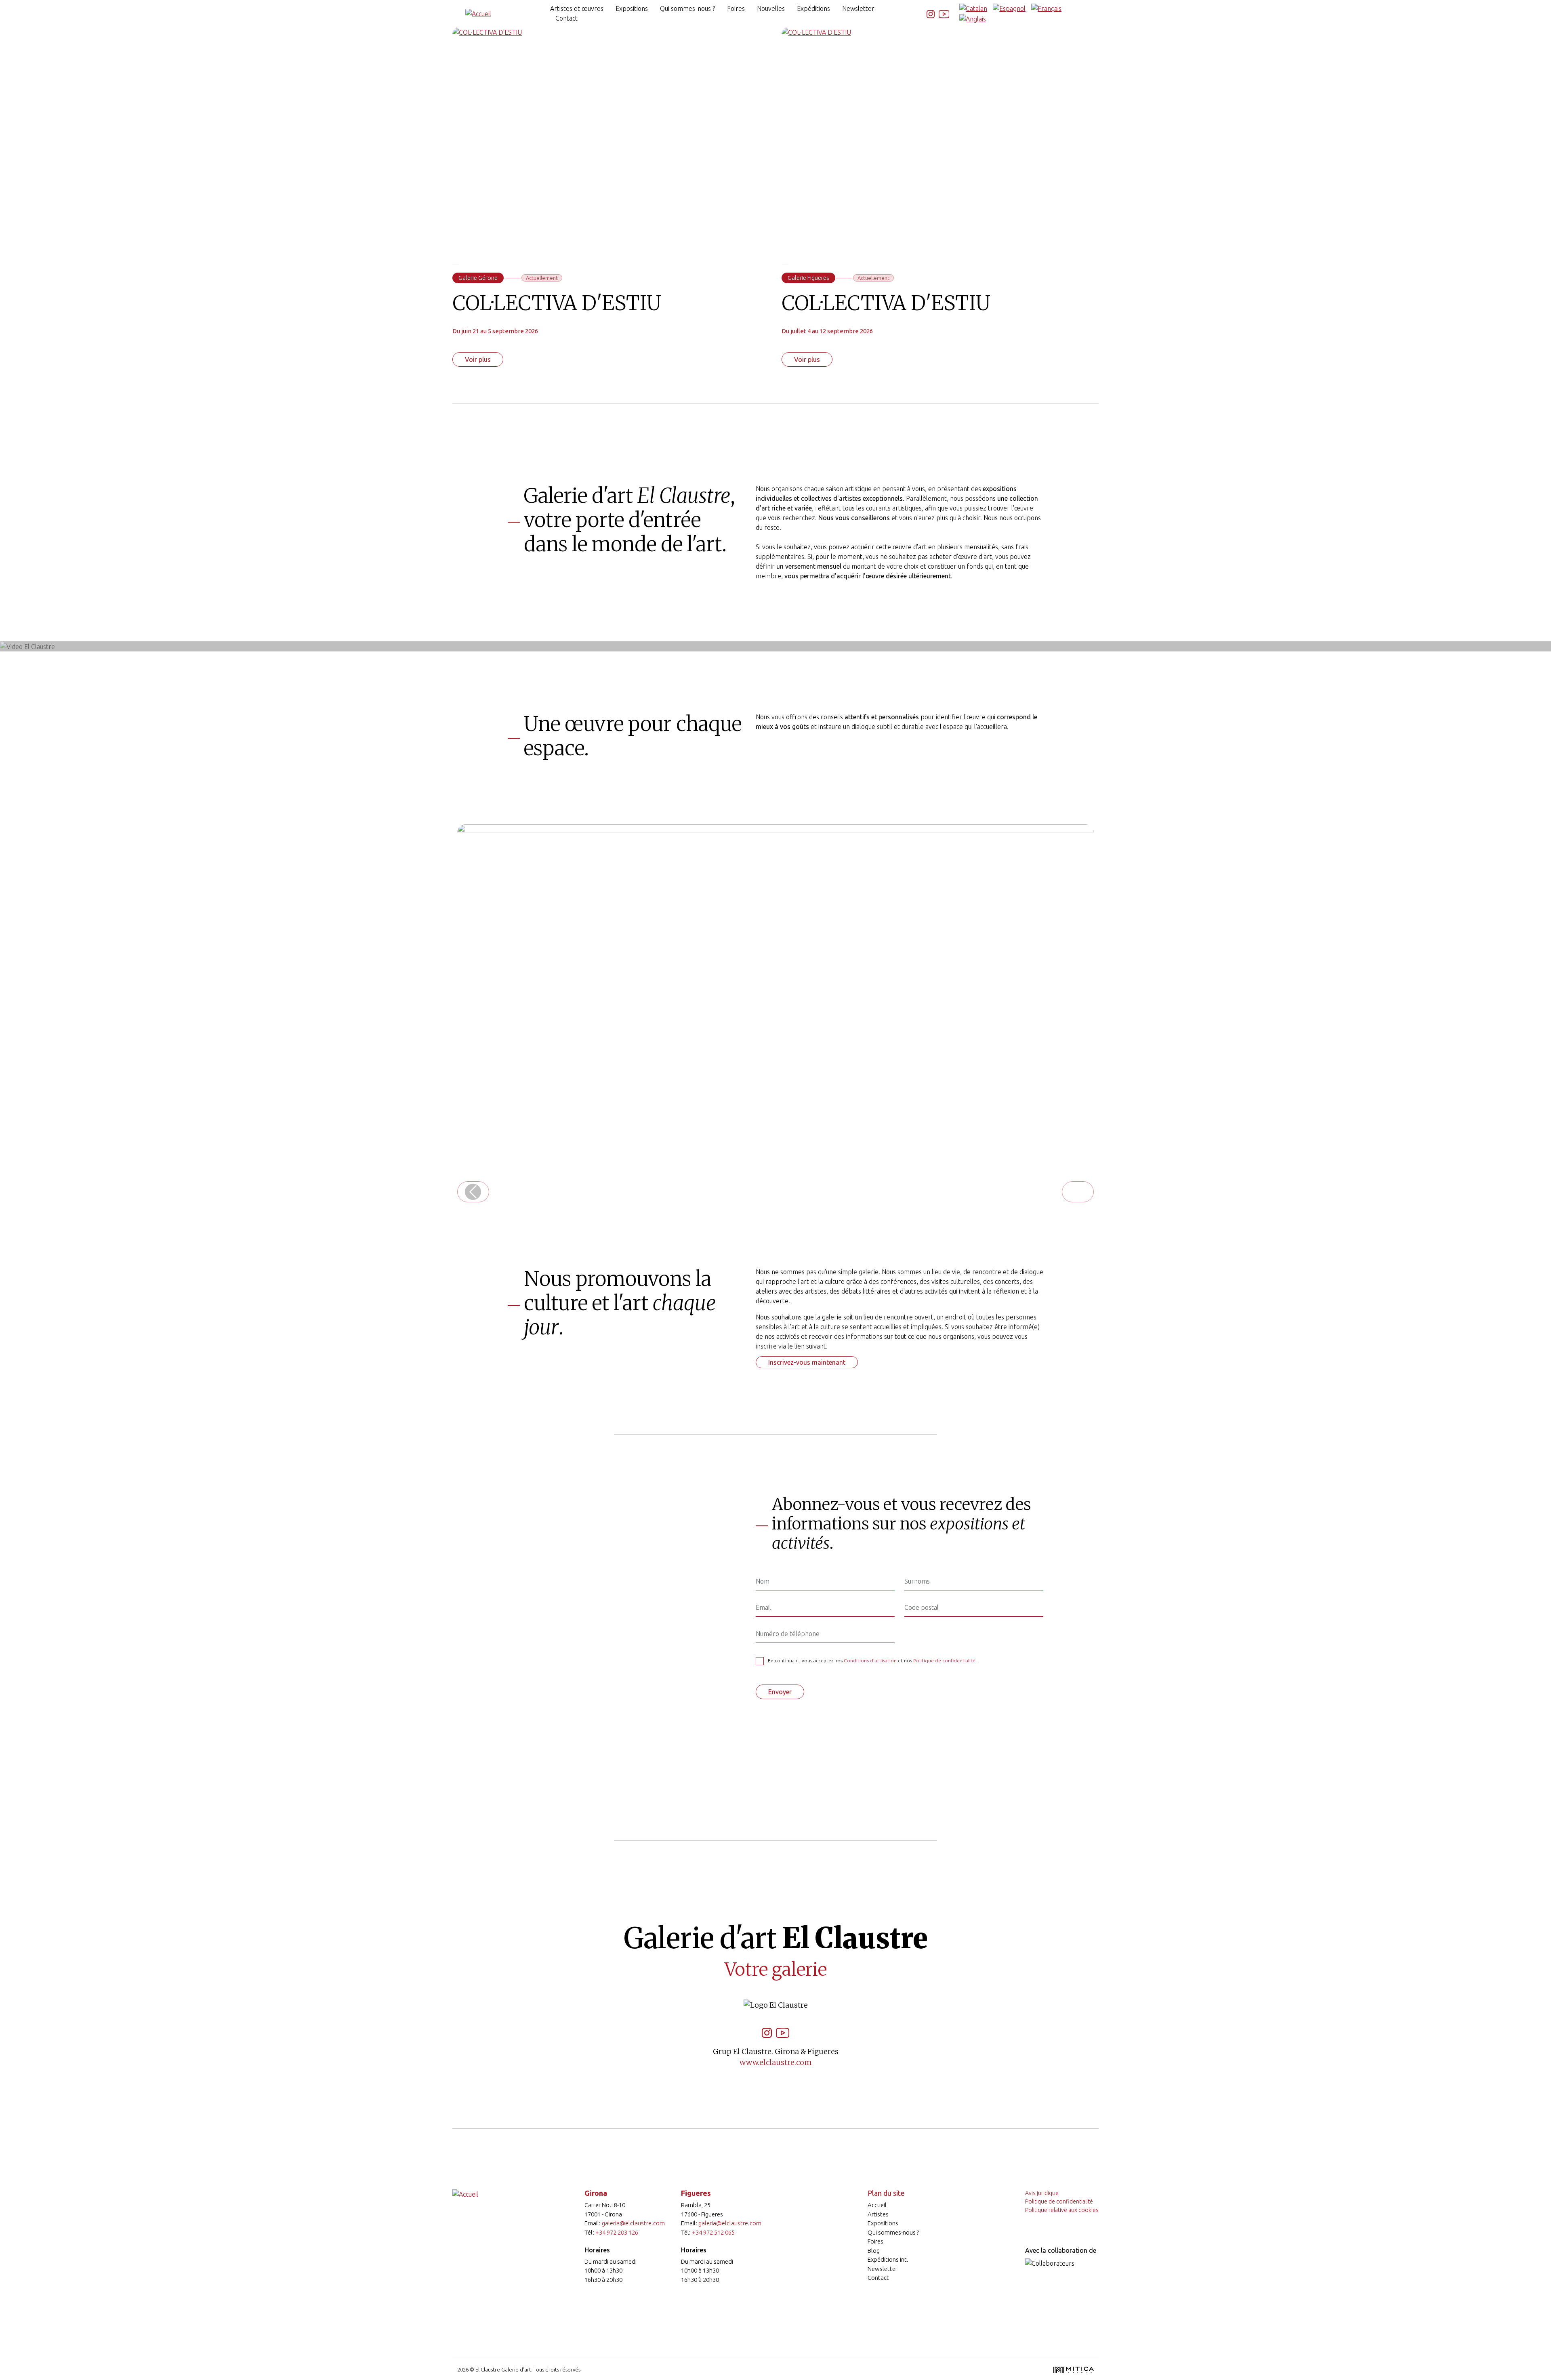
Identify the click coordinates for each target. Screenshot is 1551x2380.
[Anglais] (973, 18)
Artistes (878, 2214)
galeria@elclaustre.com (633, 2223)
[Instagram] (931, 13)
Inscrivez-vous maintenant (807, 1362)
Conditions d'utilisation (870, 1661)
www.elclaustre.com (776, 2062)
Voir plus (478, 359)
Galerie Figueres (808, 278)
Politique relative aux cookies (1062, 2210)
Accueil (877, 2205)
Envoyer (780, 1692)
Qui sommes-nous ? (687, 8)
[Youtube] (944, 13)
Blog (874, 2251)
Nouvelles (771, 8)
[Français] (1046, 8)
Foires (736, 8)
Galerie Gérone (478, 278)
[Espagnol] (1009, 8)
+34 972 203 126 (617, 2232)
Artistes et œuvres (577, 8)
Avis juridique (1042, 2193)
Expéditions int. (888, 2259)
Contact (566, 18)
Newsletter (858, 8)
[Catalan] (973, 8)
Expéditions (813, 8)
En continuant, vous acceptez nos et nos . (872, 1661)
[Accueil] (478, 13)
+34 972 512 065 (713, 2232)
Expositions (632, 8)
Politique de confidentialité (944, 1661)
